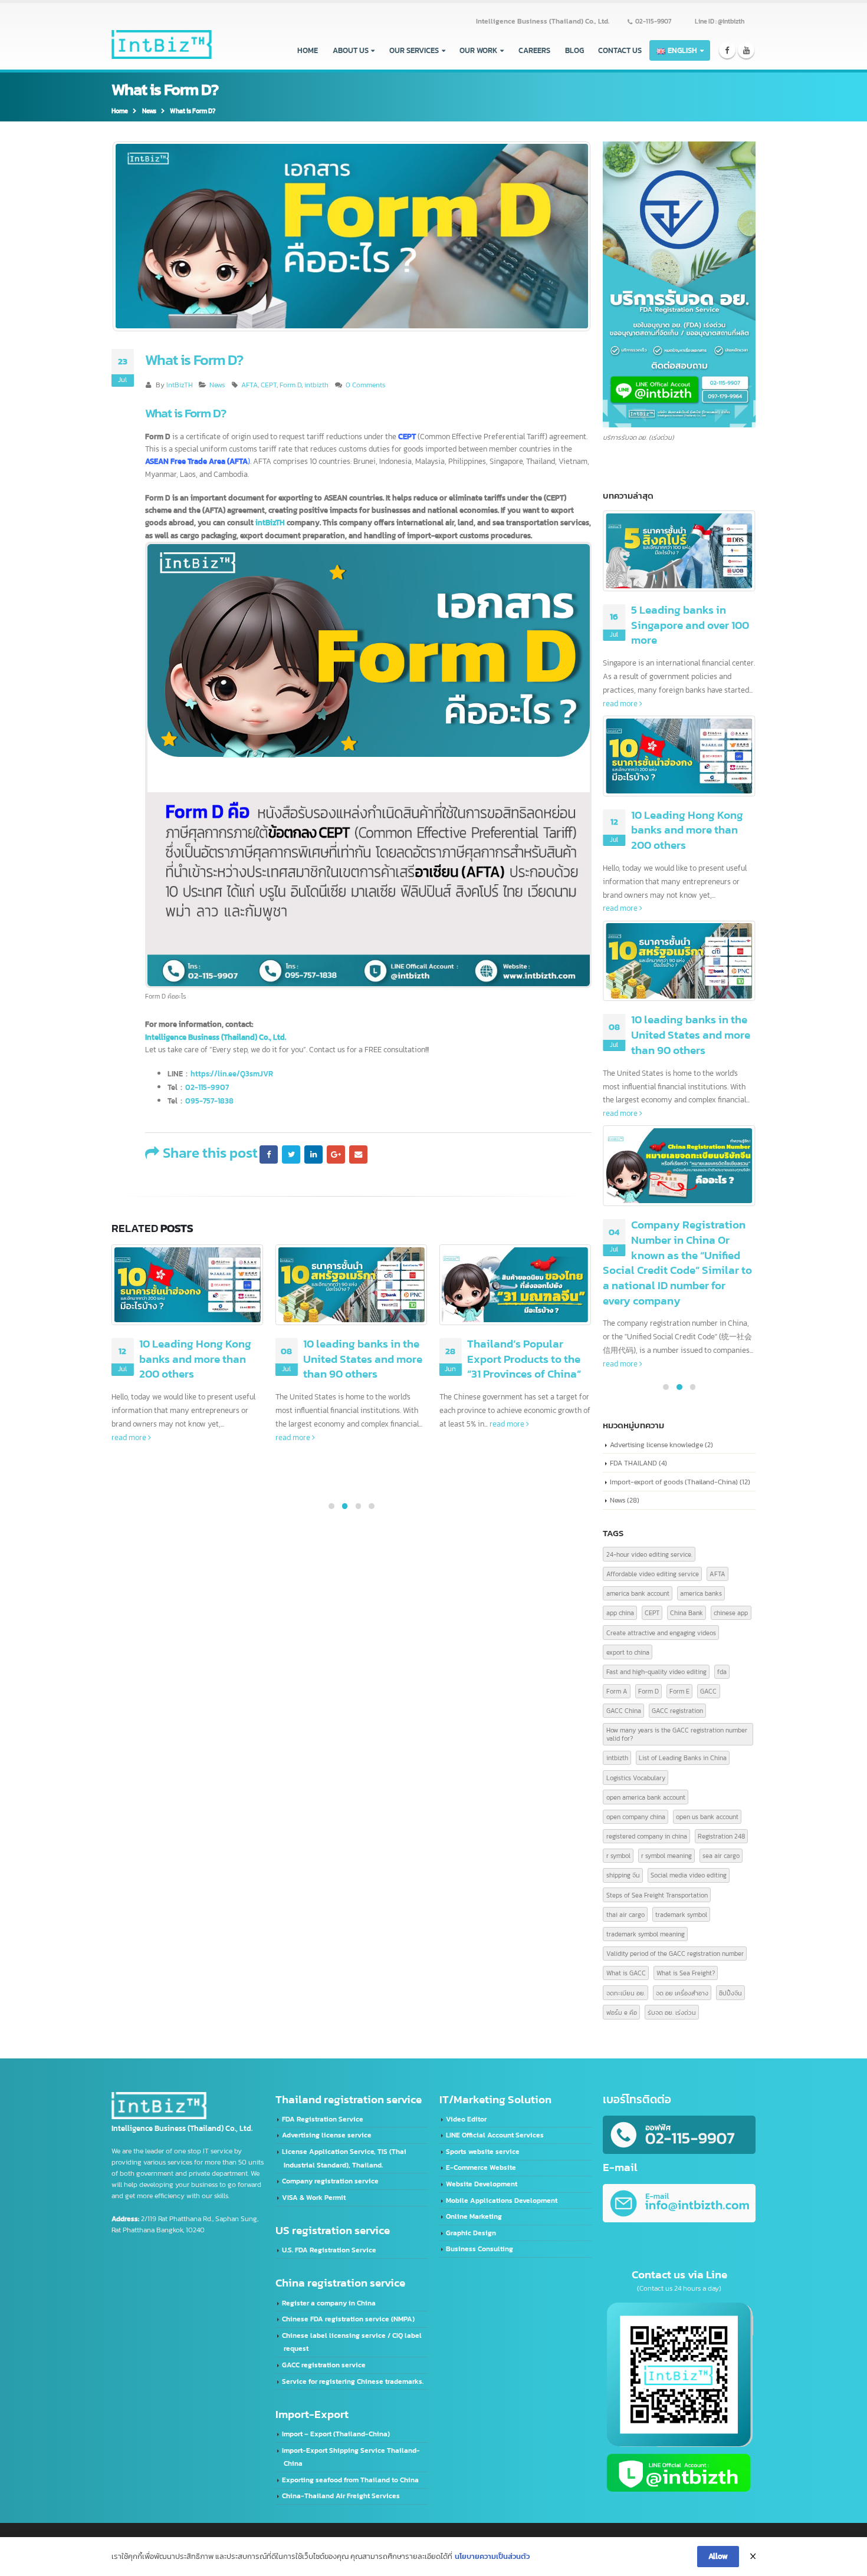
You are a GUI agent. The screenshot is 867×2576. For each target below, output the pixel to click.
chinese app (731, 1613)
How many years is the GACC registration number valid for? (677, 1734)
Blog (574, 50)
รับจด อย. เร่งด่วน (672, 2012)
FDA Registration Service (323, 2119)
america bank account (638, 1593)
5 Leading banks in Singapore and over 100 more (690, 625)
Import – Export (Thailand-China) (336, 2434)
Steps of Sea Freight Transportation (657, 1895)
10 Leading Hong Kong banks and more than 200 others (195, 1359)
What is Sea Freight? (686, 1973)
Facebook (268, 1154)
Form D (290, 385)
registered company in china (647, 1836)
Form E (679, 1691)
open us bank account (707, 1816)
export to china (628, 1652)
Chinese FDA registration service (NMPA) (348, 2319)
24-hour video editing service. (649, 1554)
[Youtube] (746, 50)
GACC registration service (324, 2365)
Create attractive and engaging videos (661, 1633)
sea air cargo (721, 1855)
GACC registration (677, 1710)
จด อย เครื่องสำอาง (682, 1993)
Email (358, 1154)
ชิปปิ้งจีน (730, 1993)
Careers (534, 50)
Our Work (478, 50)
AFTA (249, 385)
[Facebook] (728, 50)
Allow (718, 2556)
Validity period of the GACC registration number (675, 1953)
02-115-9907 (653, 21)
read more (130, 1437)
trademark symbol (681, 1914)
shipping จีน (623, 1875)
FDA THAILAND (633, 1463)
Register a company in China (329, 2303)
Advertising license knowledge (656, 1445)
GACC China (624, 1710)
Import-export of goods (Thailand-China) (674, 1482)
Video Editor (466, 2119)
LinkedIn (313, 1154)
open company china (636, 1816)
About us (351, 50)
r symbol (618, 1855)
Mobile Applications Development (502, 2201)
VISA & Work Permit (314, 2198)
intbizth (316, 385)
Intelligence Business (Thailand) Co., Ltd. (543, 21)
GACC (708, 1691)
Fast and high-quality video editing (656, 1671)
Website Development (482, 2184)
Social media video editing (689, 1875)
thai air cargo (625, 1914)
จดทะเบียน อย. (626, 1993)
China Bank (687, 1613)
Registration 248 (721, 1836)
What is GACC (626, 1973)
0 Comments (365, 385)
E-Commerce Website (481, 2167)
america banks (701, 1593)
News (217, 385)
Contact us (620, 50)
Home (308, 50)
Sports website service (483, 2152)
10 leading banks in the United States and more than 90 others (363, 1359)
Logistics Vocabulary (636, 1778)
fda (722, 1671)
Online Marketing (474, 2216)
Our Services (414, 50)
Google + (336, 1154)
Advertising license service (327, 2135)
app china (620, 1613)
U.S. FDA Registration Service (329, 2250)
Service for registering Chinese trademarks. (353, 2381)
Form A (617, 1691)
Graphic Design (471, 2233)
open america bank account (646, 1797)
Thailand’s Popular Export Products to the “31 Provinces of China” (524, 1359)
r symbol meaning (666, 1855)
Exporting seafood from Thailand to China (350, 2480)
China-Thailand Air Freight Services (341, 2496)
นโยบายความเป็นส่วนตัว (492, 2556)
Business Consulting (480, 2249)
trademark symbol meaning (646, 1934)
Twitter (291, 1154)
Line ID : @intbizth (720, 21)
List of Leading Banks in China (683, 1758)
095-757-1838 (209, 1101)
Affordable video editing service (653, 1574)
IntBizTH (180, 385)
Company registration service (330, 2181)
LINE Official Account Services (495, 2135)
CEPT (269, 385)
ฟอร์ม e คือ (622, 2012)
